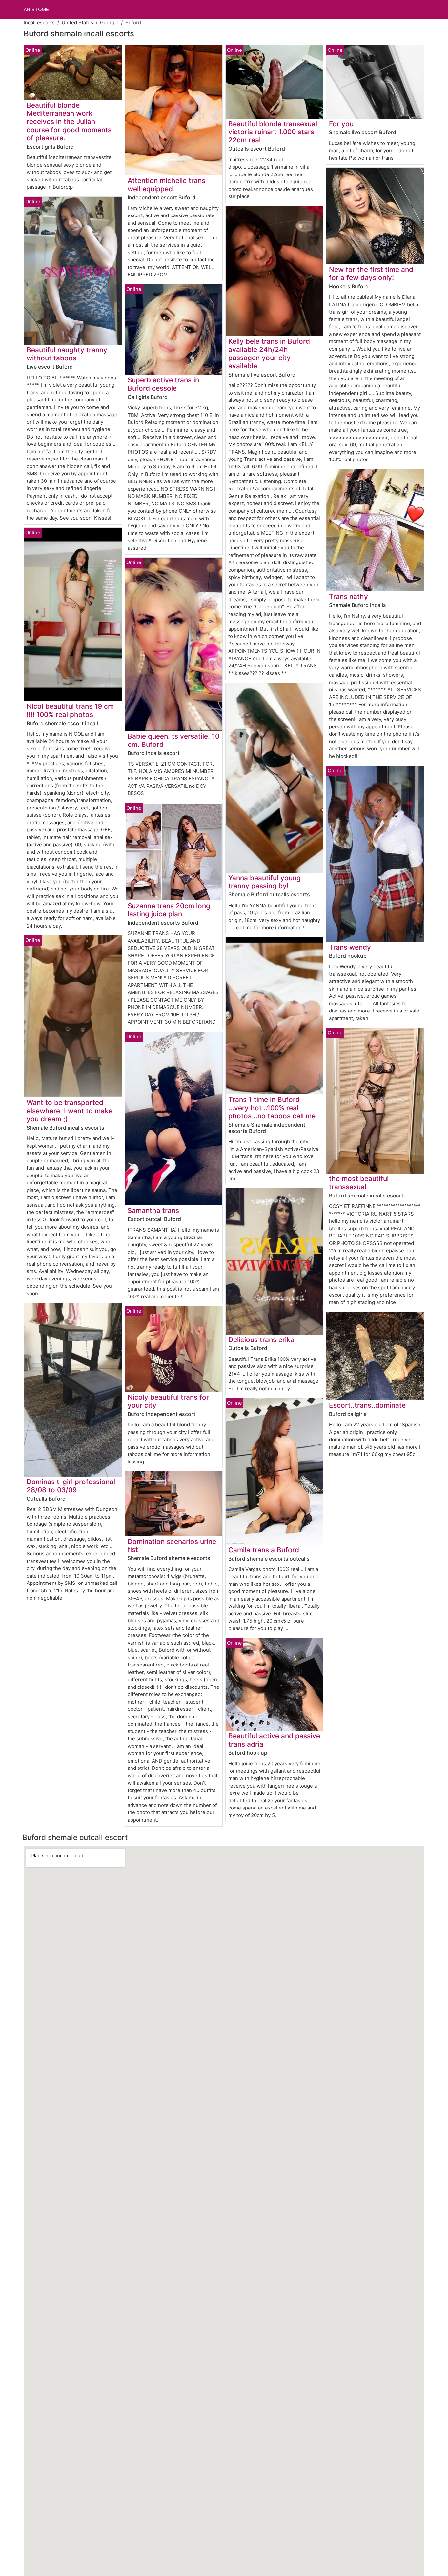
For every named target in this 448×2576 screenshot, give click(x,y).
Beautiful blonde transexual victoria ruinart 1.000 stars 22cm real (273, 132)
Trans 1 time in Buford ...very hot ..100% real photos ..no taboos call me (272, 1108)
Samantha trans (153, 1210)
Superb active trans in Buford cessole (163, 384)
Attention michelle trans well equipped (166, 185)
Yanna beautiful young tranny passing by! (265, 882)
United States (77, 22)
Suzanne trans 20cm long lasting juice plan (169, 910)
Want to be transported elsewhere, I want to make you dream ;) (70, 1111)
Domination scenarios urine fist (172, 1545)
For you (341, 124)
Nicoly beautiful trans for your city (168, 1401)
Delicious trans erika (261, 1340)
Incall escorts (39, 22)
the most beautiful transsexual (359, 1183)
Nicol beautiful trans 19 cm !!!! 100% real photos (70, 710)
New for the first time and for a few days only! (371, 274)
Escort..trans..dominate (367, 1405)
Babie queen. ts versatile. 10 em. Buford (173, 740)
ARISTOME (36, 9)
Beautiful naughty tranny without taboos (67, 354)
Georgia (109, 22)
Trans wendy (350, 947)
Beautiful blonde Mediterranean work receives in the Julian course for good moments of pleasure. (69, 122)
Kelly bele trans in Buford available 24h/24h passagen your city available (269, 354)
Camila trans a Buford (264, 1550)
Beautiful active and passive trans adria (274, 1740)
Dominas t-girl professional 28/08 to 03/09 (71, 1486)
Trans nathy (348, 596)
